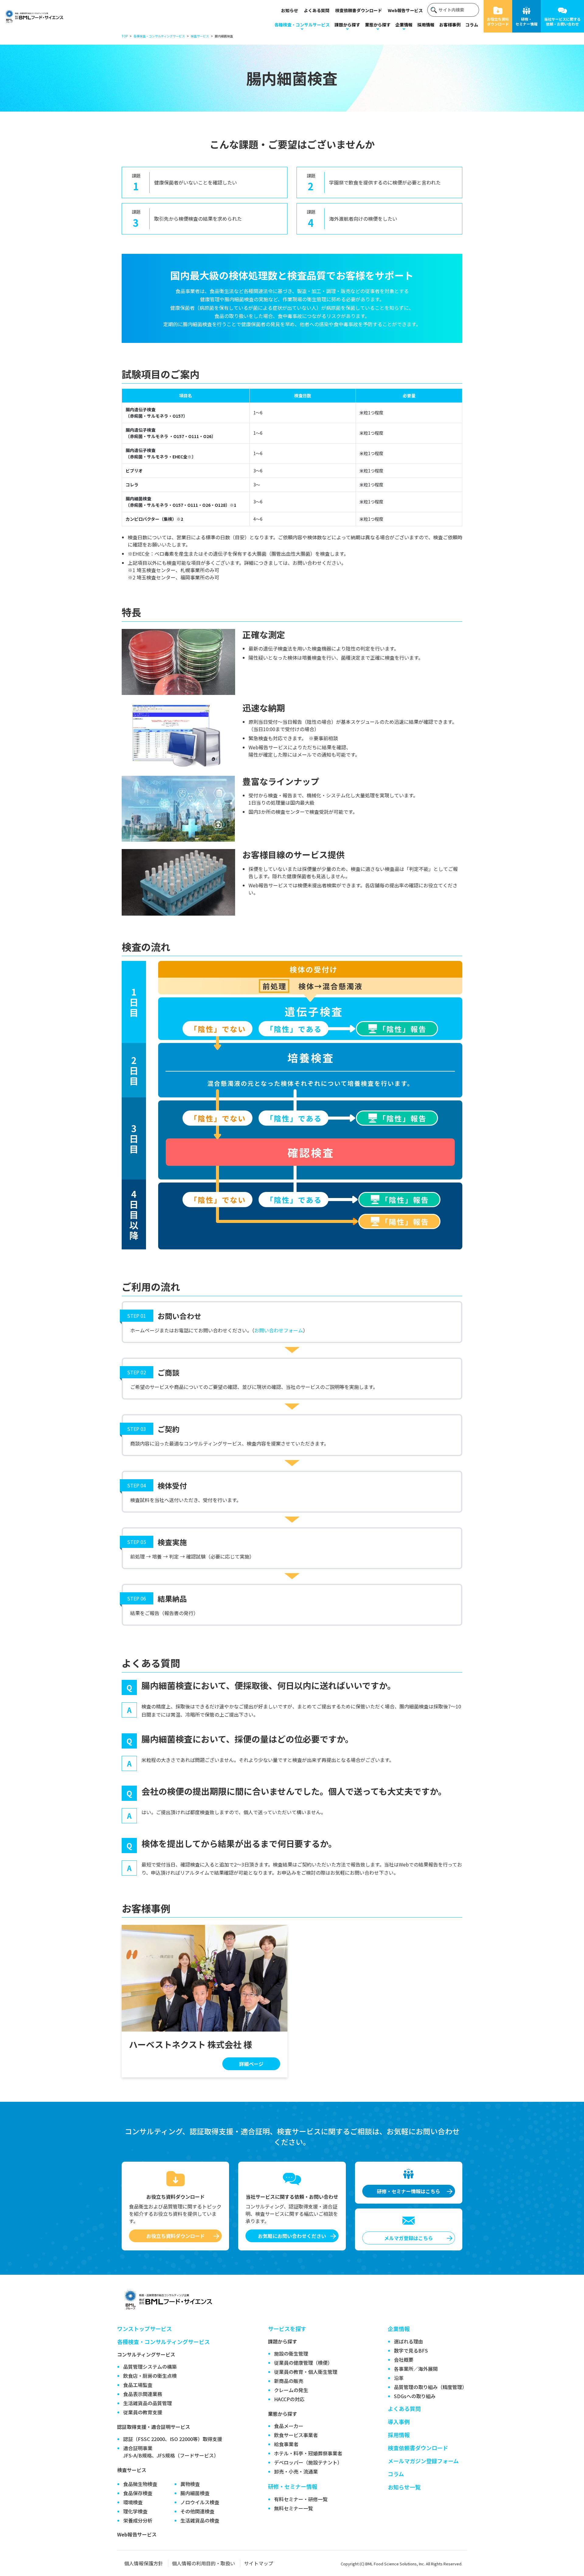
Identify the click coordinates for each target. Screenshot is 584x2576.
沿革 (399, 2378)
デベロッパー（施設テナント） (308, 2462)
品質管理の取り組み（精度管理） (430, 2387)
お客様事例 (450, 25)
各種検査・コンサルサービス (302, 25)
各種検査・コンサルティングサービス (163, 2342)
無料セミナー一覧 (294, 2508)
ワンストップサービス (144, 2329)
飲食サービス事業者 (296, 2435)
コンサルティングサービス (146, 2354)
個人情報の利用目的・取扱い (203, 2563)
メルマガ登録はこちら (408, 2238)
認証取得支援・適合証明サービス (154, 2427)
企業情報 (404, 25)
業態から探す (378, 25)
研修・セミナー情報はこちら (408, 2191)
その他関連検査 (197, 2511)
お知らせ (290, 10)
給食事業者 (286, 2444)
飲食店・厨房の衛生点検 (150, 2376)
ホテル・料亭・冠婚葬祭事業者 (308, 2453)
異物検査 (190, 2484)
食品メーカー (289, 2426)
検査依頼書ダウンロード (359, 10)
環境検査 (133, 2502)
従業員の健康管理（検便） (303, 2363)
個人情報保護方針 (144, 2563)
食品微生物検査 (140, 2484)
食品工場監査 (138, 2385)
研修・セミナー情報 (527, 21)
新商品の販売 (289, 2381)
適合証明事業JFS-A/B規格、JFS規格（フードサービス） (171, 2452)
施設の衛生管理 (291, 2353)
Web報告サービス (405, 10)
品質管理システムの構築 (150, 2367)
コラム (472, 25)
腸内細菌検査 (195, 2493)
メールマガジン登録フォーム (423, 2461)
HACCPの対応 (289, 2399)
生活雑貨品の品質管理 (148, 2403)
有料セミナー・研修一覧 (301, 2499)
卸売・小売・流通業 (296, 2471)
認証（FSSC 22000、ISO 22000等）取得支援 (173, 2439)
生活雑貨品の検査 (200, 2520)
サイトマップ (259, 2563)
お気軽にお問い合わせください (292, 2236)
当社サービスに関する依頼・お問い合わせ (562, 21)
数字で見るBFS (411, 2350)
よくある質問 (317, 10)
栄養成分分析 (138, 2520)
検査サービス (132, 2470)
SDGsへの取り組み (415, 2396)
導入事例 (399, 2422)
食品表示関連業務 (143, 2394)
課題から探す (347, 25)
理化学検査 (135, 2511)
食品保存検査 (138, 2493)
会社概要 (404, 2360)
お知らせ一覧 (404, 2487)
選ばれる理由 (408, 2341)
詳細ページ (251, 2064)
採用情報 (426, 25)
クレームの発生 (291, 2390)
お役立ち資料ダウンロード (498, 21)
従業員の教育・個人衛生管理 (306, 2372)
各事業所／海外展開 (416, 2369)
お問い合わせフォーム (279, 1330)
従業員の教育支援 (143, 2412)
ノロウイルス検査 (200, 2502)
